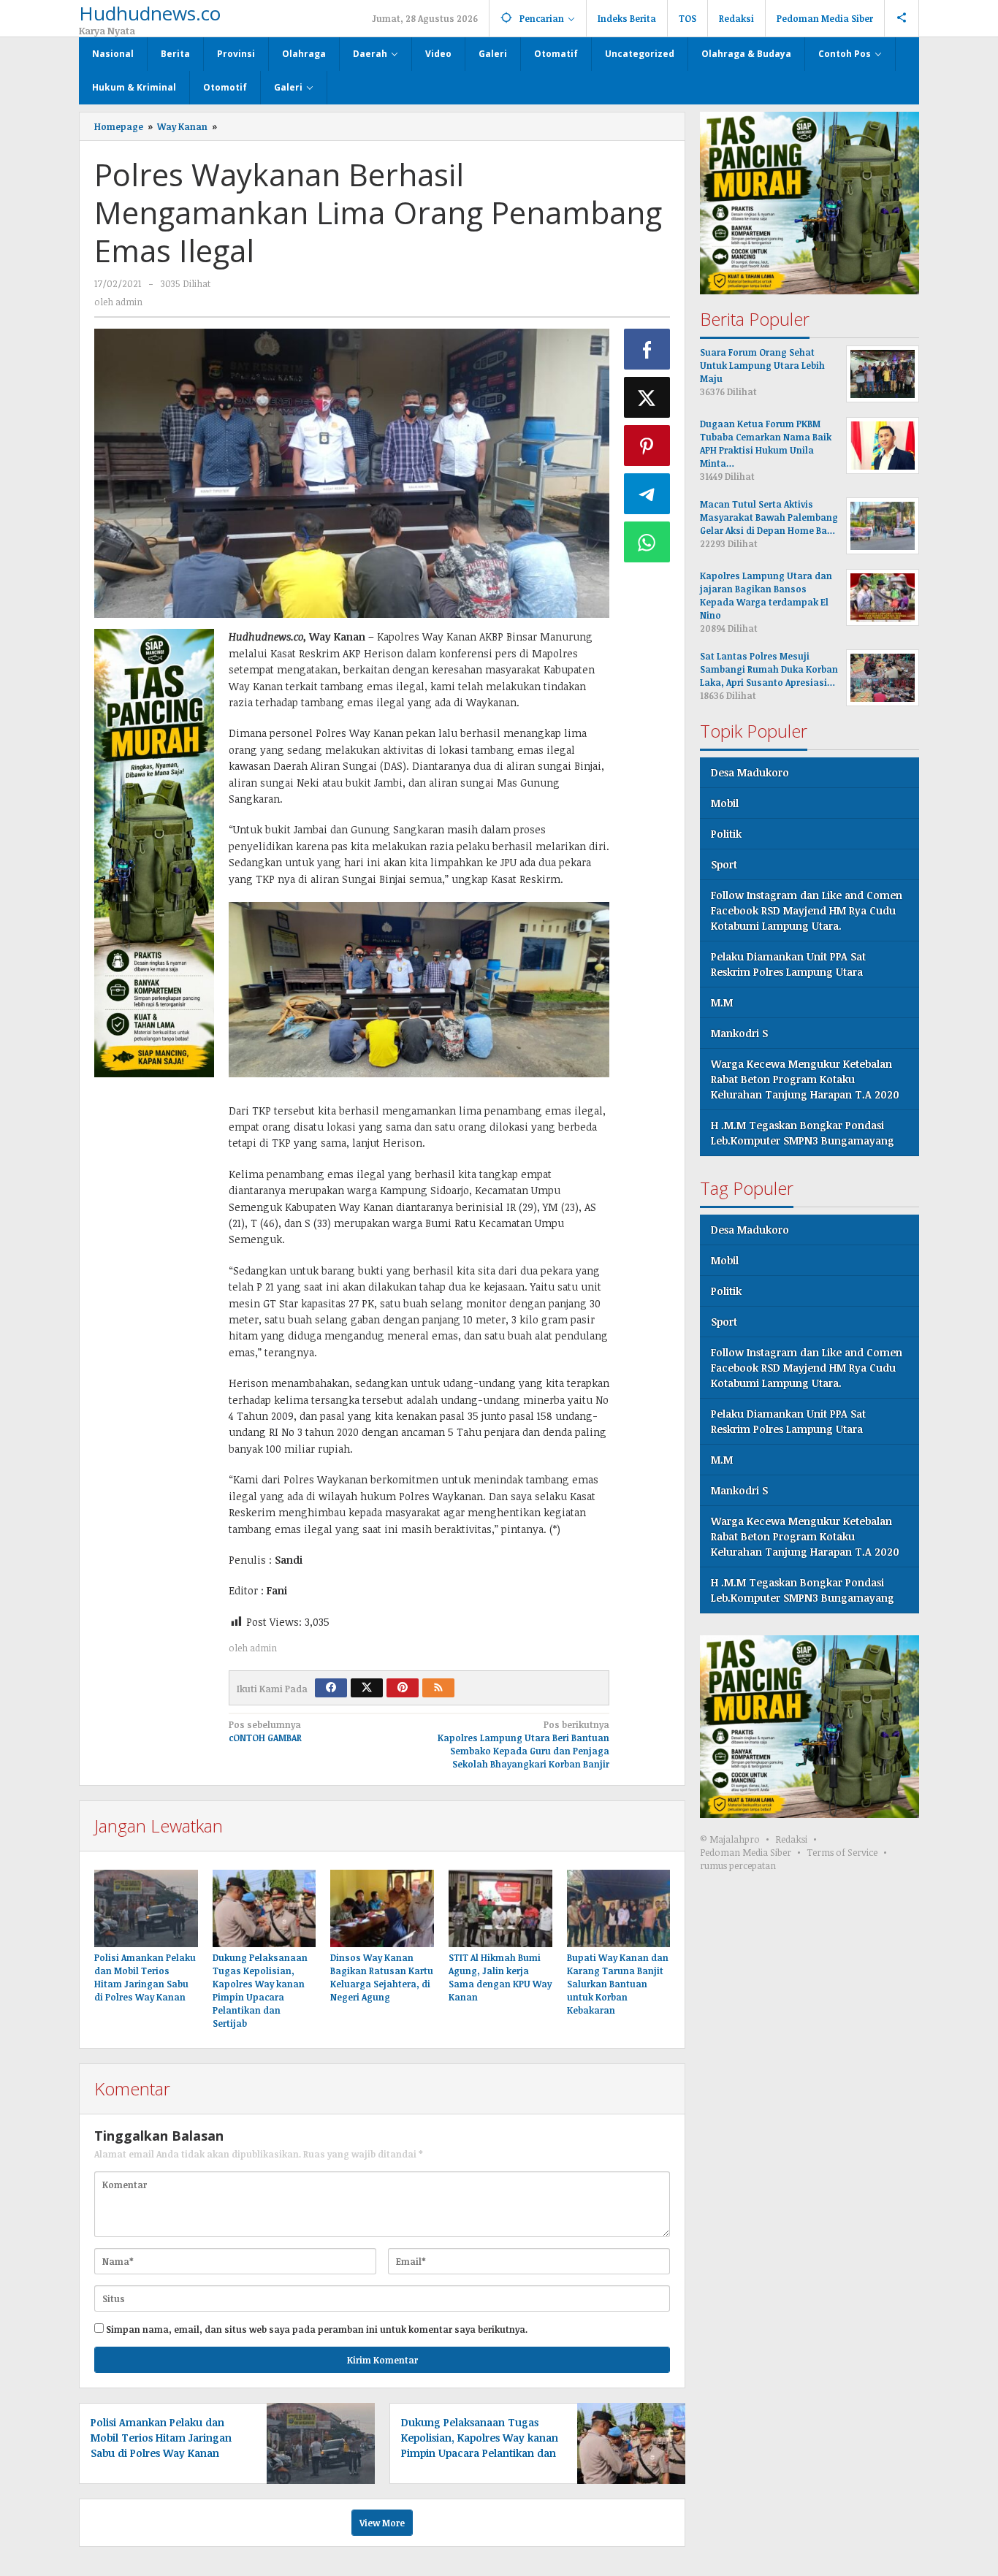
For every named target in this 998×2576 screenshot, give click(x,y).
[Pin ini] (647, 446)
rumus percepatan (738, 1865)
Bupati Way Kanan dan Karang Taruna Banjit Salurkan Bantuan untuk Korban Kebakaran (618, 1984)
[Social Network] (902, 18)
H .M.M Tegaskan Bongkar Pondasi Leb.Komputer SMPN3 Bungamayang (803, 1133)
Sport (724, 864)
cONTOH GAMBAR (265, 1731)
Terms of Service (842, 1852)
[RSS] (438, 1688)
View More (382, 2523)
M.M (722, 1002)
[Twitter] (367, 1688)
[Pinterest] (403, 1688)
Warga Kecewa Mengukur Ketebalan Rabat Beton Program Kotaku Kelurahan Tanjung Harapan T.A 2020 (805, 1079)
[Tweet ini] (647, 397)
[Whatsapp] (647, 542)
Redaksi (791, 1839)
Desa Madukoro (750, 772)
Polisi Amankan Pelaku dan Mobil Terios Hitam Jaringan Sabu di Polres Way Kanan (161, 2438)
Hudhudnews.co (150, 13)
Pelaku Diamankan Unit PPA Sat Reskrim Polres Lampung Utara (788, 964)
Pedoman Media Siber (746, 1852)
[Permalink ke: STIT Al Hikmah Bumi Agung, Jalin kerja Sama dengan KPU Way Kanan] (500, 1908)
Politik (726, 834)
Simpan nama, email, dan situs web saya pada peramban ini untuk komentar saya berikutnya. (317, 2329)
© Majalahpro (730, 1839)
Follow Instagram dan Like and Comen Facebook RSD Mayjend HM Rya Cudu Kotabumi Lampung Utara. (807, 910)
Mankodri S (739, 1033)
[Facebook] (331, 1688)
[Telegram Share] (647, 494)
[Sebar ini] (647, 349)
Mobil (725, 803)
